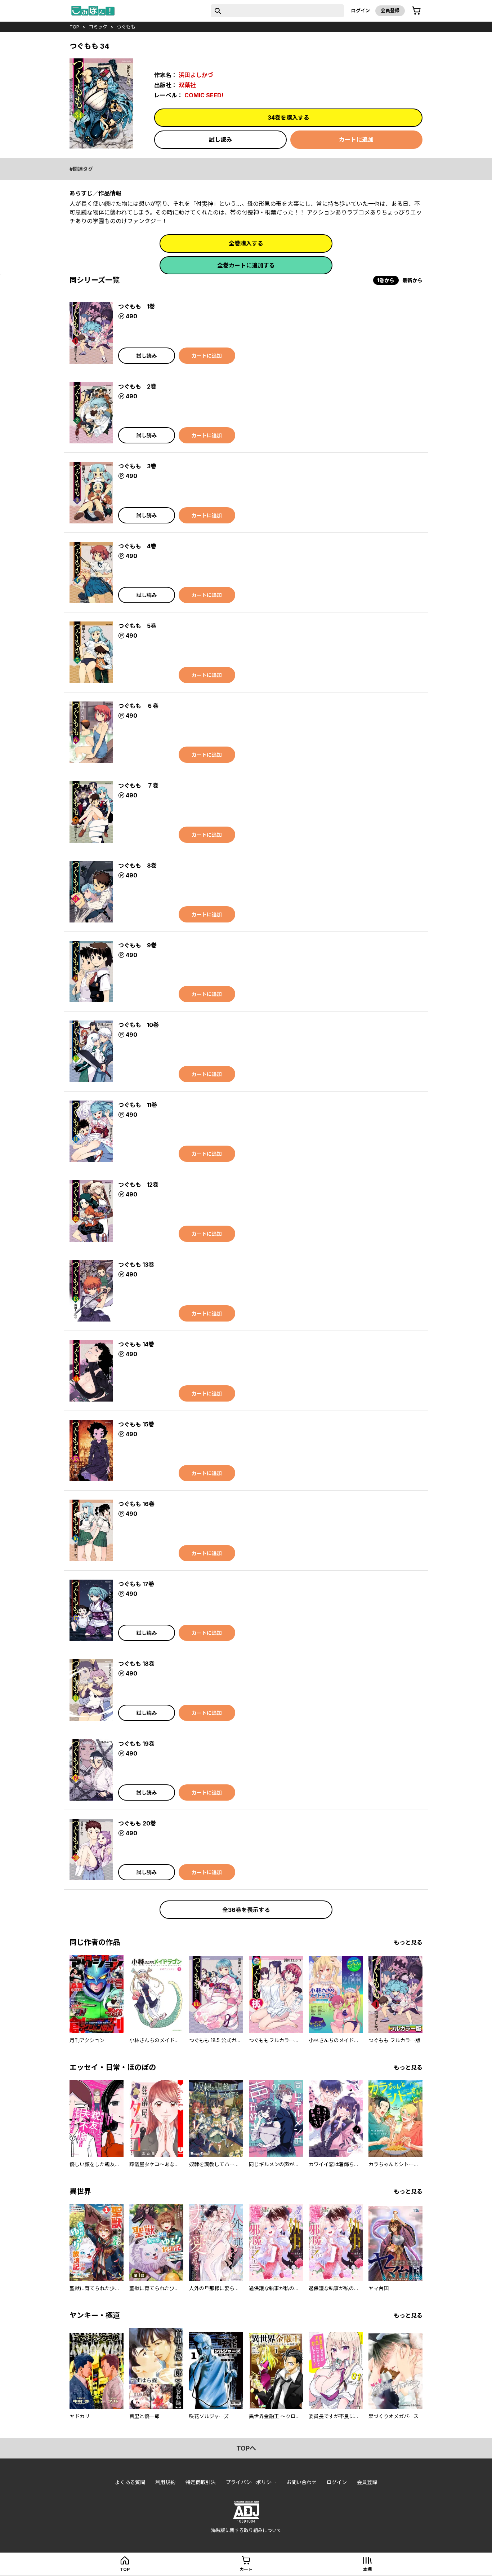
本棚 (367, 2569)
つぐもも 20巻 (137, 1823)
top (74, 27)
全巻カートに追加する (246, 265)
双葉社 (187, 85)
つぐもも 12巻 (138, 1185)
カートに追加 (356, 140)
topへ (246, 2448)
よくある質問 (130, 2482)
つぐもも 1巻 (137, 306)
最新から (412, 280)
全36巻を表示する (246, 1910)
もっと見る (408, 1942)
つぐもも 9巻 (137, 945)
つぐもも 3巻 (137, 466)
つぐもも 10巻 (138, 1025)
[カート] (416, 11)
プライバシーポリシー (251, 2482)
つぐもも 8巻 (137, 866)
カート (246, 2569)
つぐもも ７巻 (138, 785)
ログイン (361, 10)
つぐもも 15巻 (136, 1424)
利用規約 (165, 2482)
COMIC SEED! (204, 95)
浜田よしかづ (196, 75)
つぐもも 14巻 (136, 1344)
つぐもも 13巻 (136, 1265)
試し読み (220, 140)
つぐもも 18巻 (136, 1664)
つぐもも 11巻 (138, 1105)
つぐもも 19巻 (136, 1744)
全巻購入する (246, 243)
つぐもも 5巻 (137, 626)
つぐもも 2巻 (137, 386)
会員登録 (390, 10)
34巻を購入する (289, 118)
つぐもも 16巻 (136, 1504)
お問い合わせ (301, 2482)
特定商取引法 (201, 2482)
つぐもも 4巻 (137, 546)
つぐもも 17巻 (136, 1584)
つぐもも (126, 27)
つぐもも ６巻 (138, 706)
